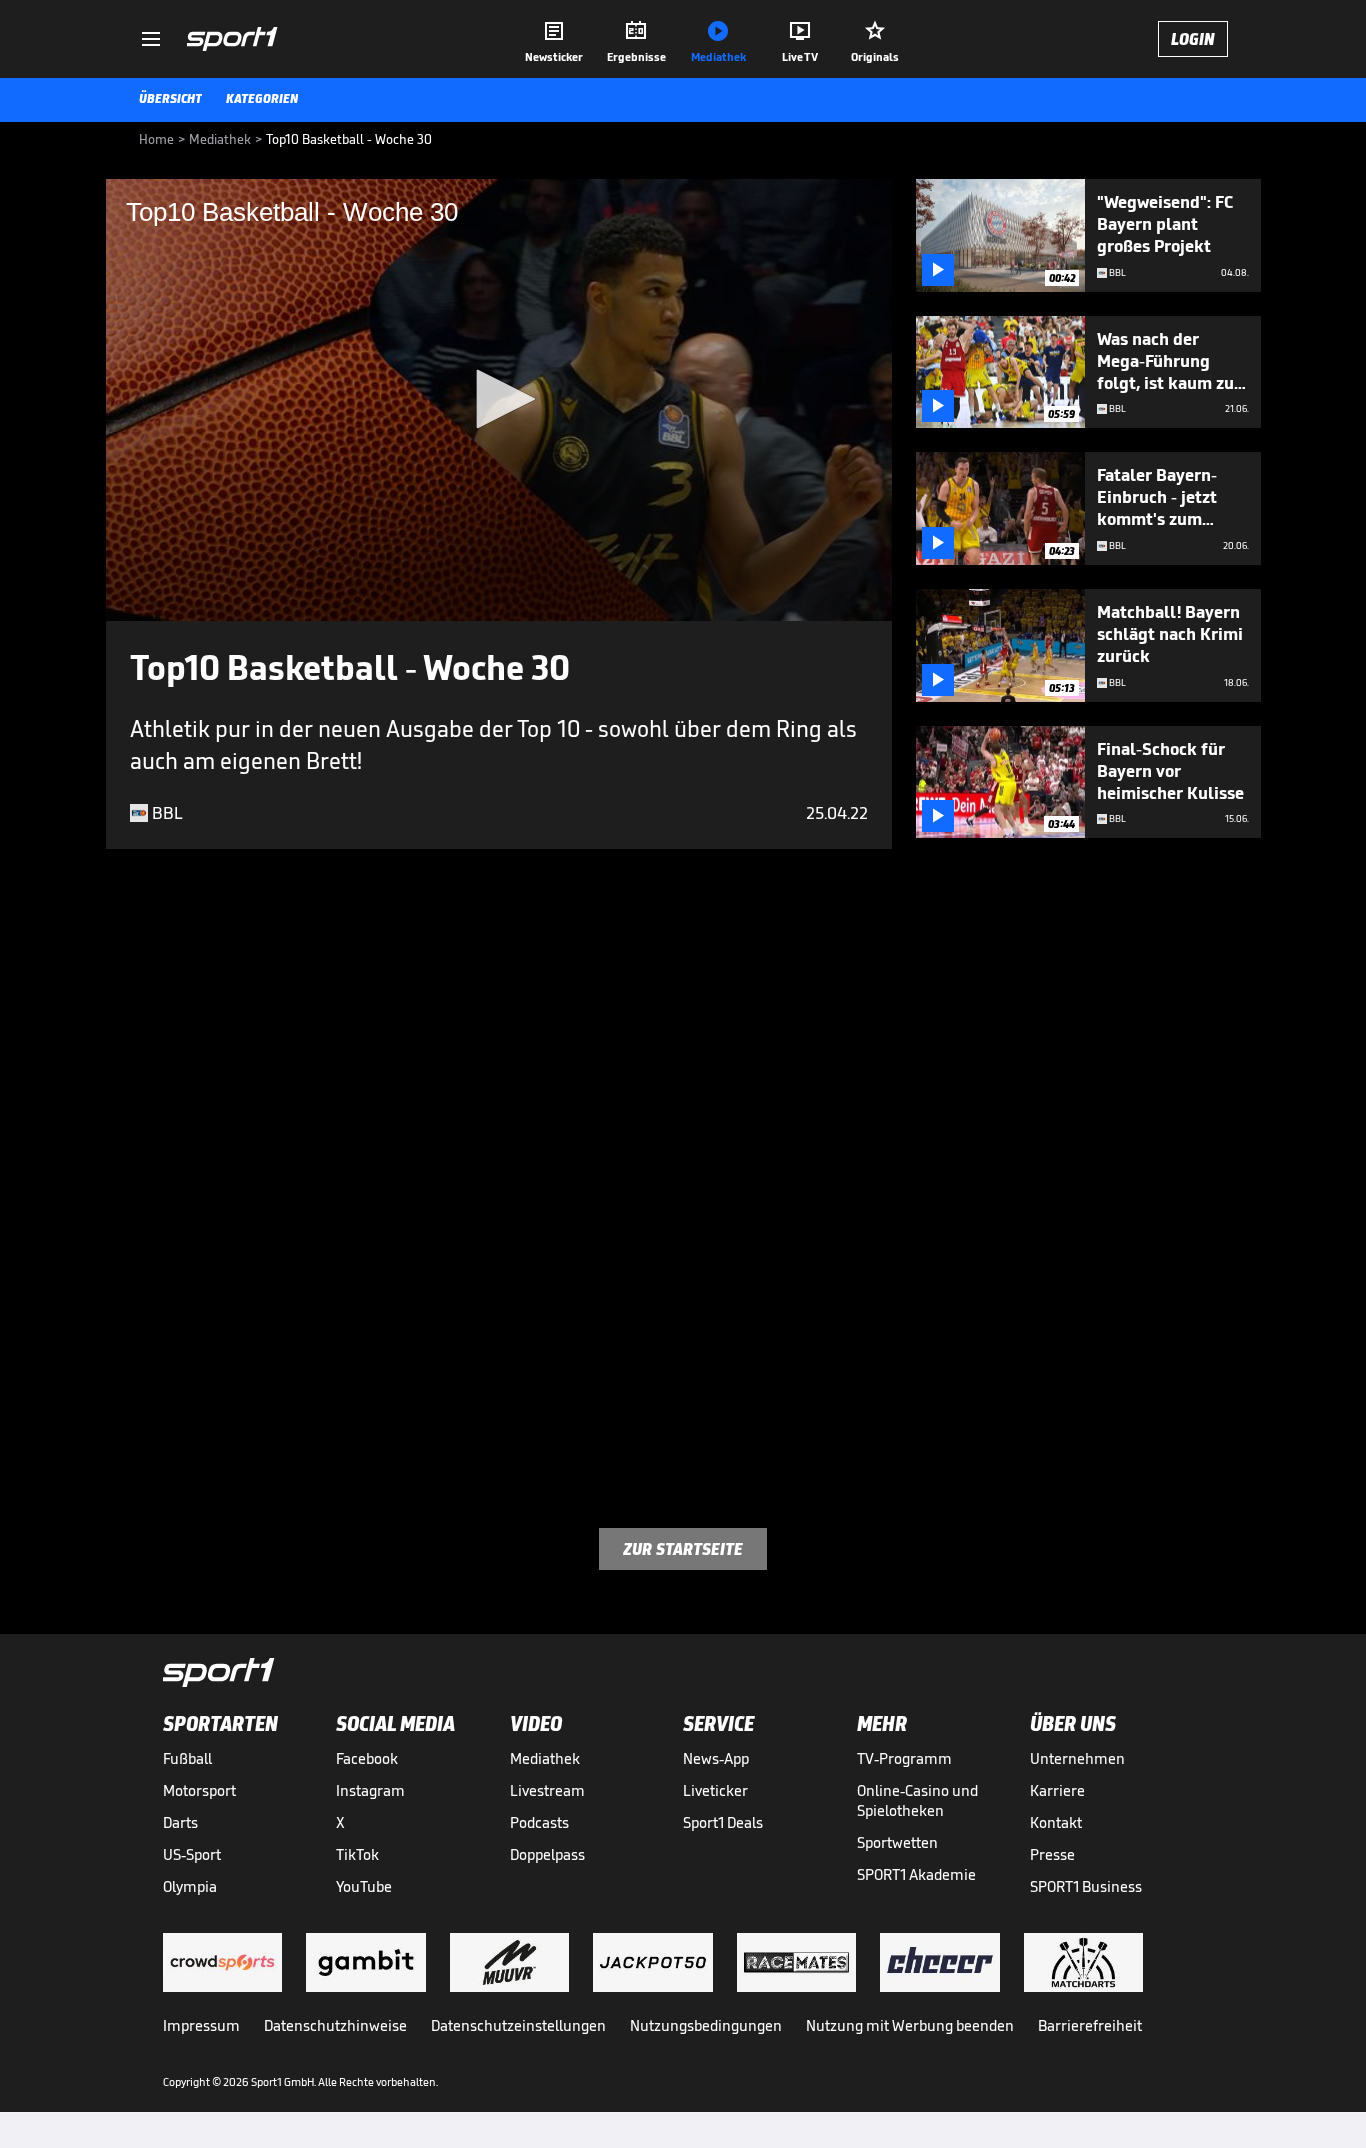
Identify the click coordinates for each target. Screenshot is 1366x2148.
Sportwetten (897, 1842)
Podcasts (539, 1822)
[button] (499, 399)
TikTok (357, 1854)
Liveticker (715, 1790)
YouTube (364, 1886)
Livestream (547, 1790)
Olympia (190, 1886)
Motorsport (199, 1790)
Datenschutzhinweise (335, 2025)
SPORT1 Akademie (916, 1874)
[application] (499, 400)
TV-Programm (904, 1758)
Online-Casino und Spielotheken (917, 1800)
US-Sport (192, 1854)
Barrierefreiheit (1090, 2025)
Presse (1052, 1854)
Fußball (187, 1758)
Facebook (367, 1758)
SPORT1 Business (1086, 1886)
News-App (716, 1758)
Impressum (201, 2025)
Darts (180, 1822)
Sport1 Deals (723, 1822)
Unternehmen (1077, 1758)
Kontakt (1056, 1822)
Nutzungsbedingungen (706, 2025)
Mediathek (545, 1758)
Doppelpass (547, 1854)
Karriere (1057, 1790)
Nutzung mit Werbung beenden (910, 2025)
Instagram (370, 1790)
